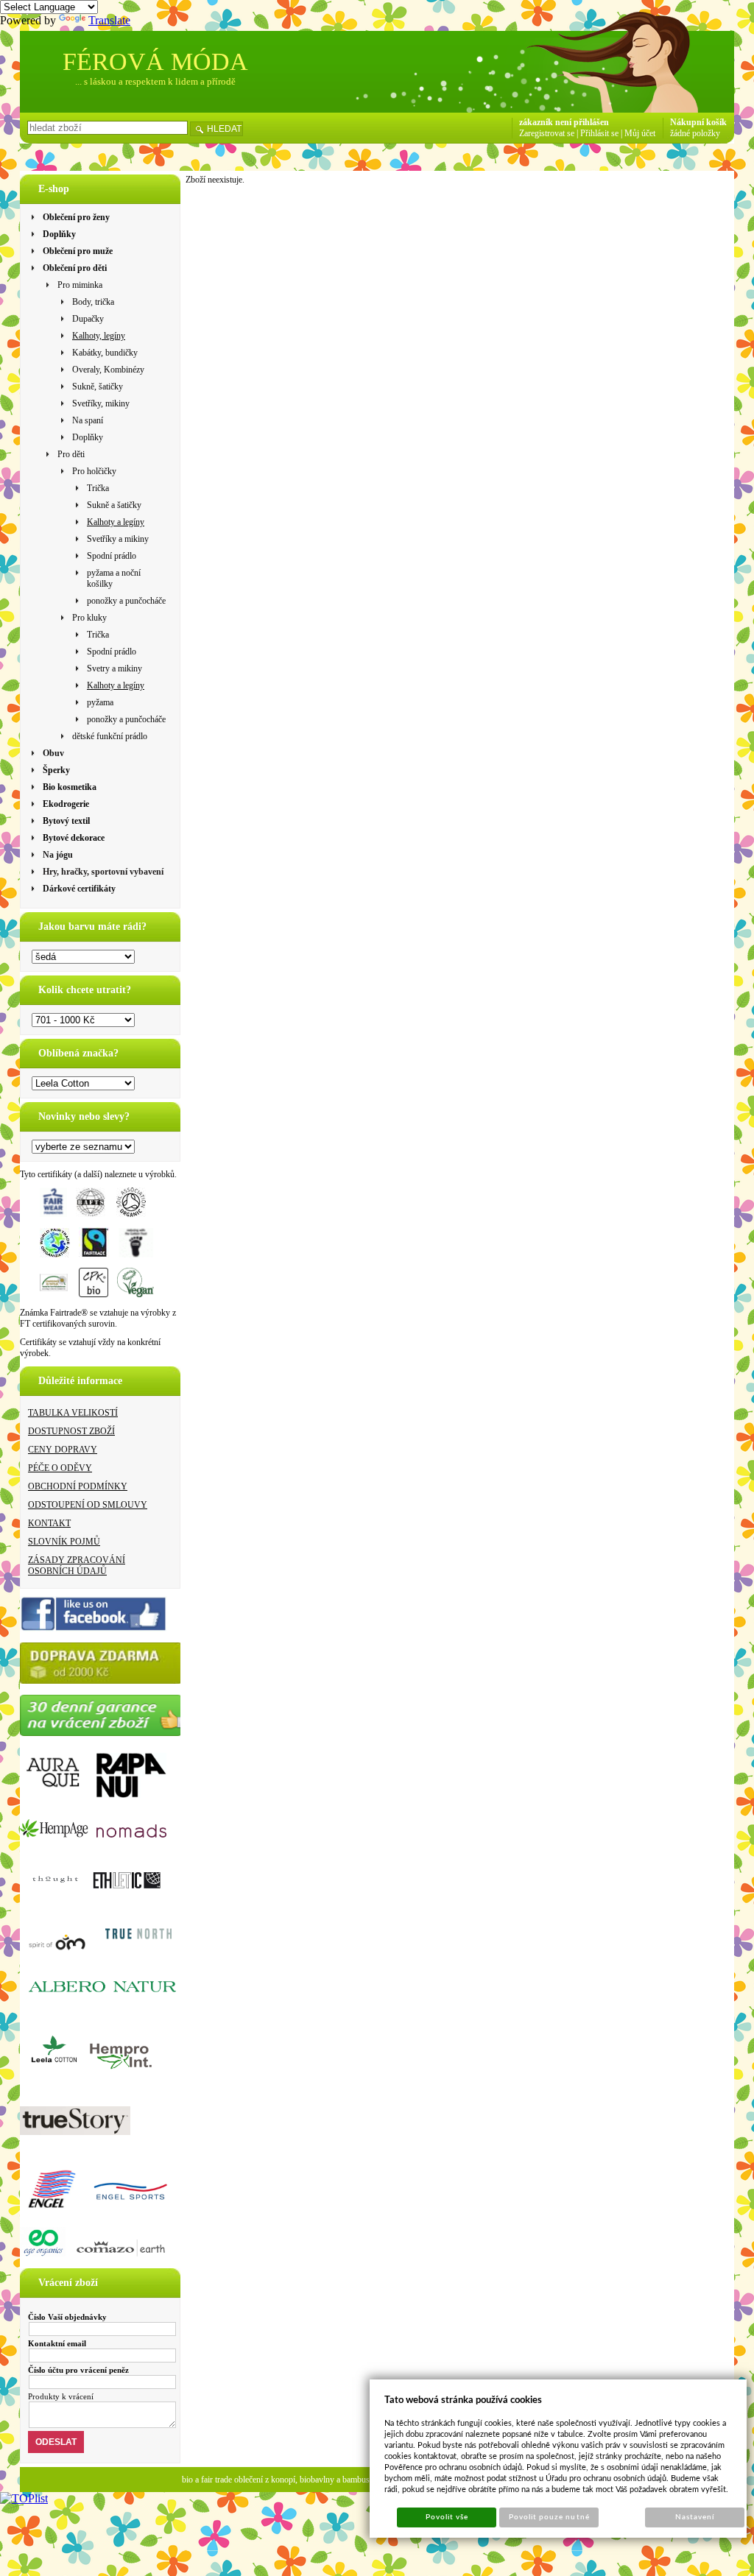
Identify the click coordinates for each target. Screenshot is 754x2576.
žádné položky (695, 133)
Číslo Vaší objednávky (67, 2317)
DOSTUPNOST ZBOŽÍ (71, 1431)
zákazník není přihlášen (564, 122)
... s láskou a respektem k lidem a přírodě (155, 81)
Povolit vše (447, 2517)
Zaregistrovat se (547, 133)
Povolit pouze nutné (549, 2517)
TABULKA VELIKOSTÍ (73, 1413)
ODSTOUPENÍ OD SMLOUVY (88, 1505)
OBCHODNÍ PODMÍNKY (78, 1486)
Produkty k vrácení (61, 2396)
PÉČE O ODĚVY (60, 1468)
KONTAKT (49, 1523)
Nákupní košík (698, 122)
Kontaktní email (57, 2343)
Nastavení (695, 2517)
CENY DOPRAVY (63, 1450)
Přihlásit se (599, 133)
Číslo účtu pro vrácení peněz (78, 2370)
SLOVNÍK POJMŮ (64, 1542)
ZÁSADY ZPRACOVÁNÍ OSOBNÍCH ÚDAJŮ (77, 1566)
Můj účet (640, 133)
